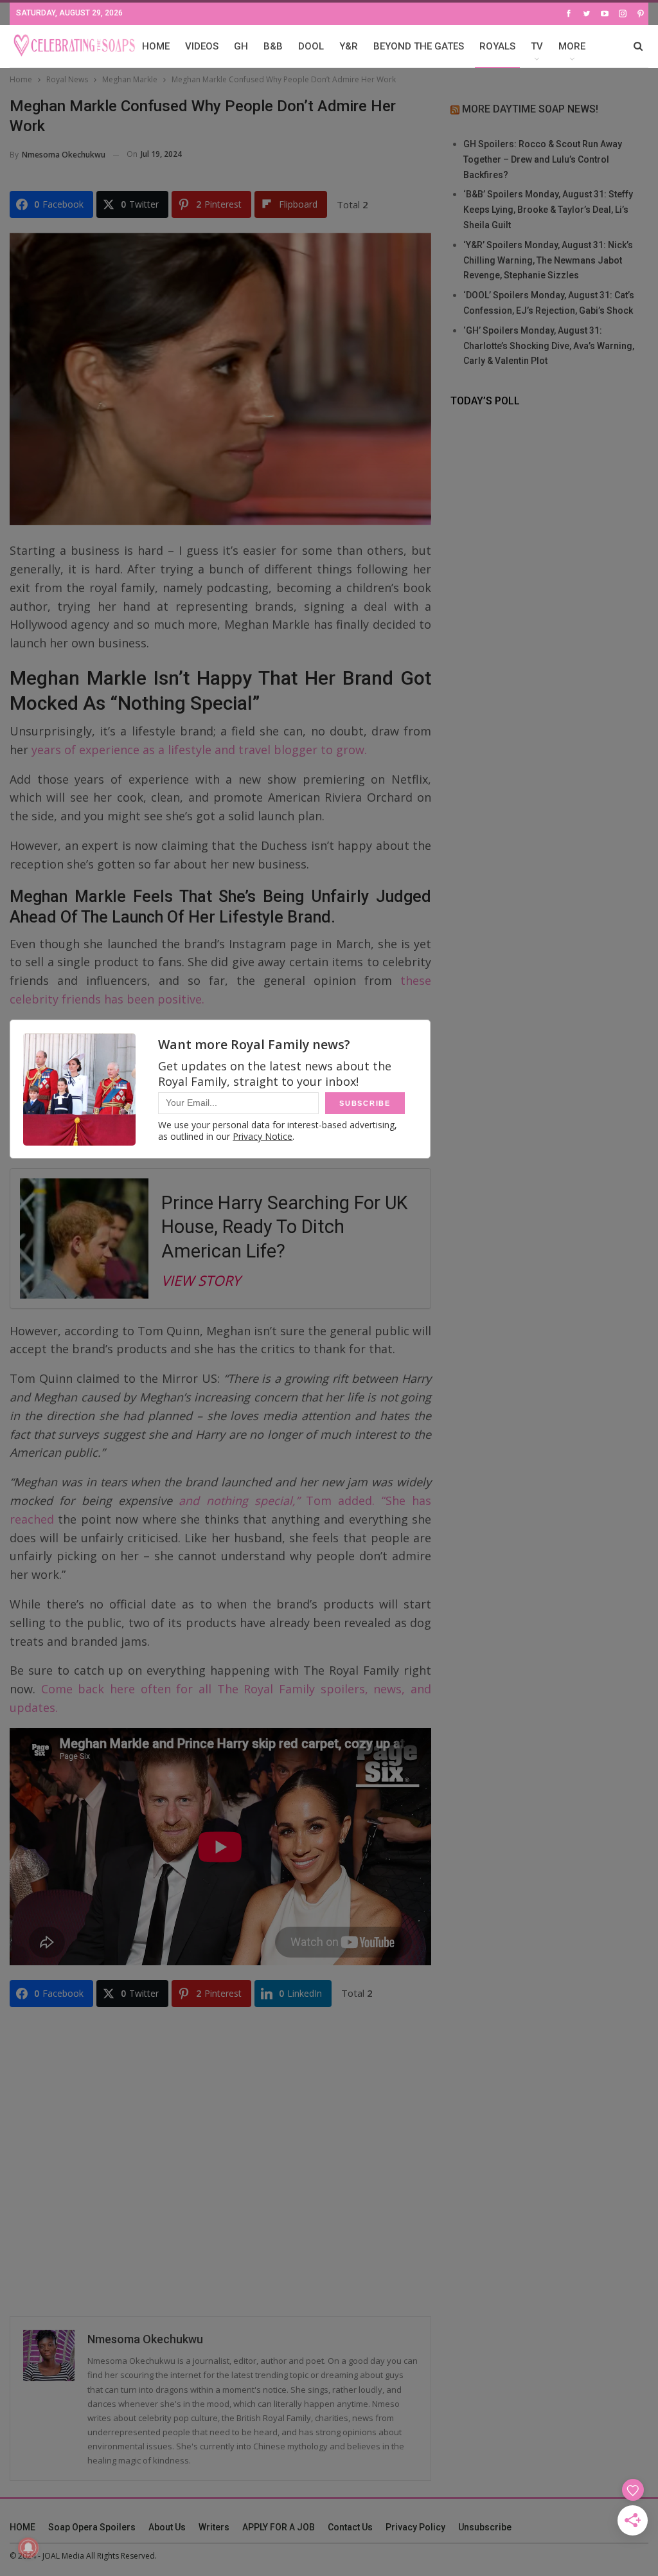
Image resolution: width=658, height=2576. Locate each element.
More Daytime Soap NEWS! (530, 109)
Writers (214, 2527)
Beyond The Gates (419, 46)
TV (537, 46)
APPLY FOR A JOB (279, 2527)
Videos (202, 46)
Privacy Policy (415, 2527)
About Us (167, 2527)
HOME (156, 46)
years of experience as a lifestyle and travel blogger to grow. (198, 750)
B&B (273, 46)
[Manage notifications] (28, 2548)
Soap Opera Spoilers (92, 2527)
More (572, 46)
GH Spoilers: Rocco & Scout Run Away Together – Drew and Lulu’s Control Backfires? (543, 159)
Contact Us (350, 2527)
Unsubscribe (485, 2527)
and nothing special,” (239, 1500)
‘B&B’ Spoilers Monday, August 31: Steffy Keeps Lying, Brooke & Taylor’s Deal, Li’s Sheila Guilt (548, 210)
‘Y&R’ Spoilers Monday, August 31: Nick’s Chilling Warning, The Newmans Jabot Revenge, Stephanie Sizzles (548, 260)
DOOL (311, 46)
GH (241, 46)
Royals (497, 46)
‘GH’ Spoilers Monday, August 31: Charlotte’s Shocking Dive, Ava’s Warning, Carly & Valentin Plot (549, 346)
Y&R (349, 46)
